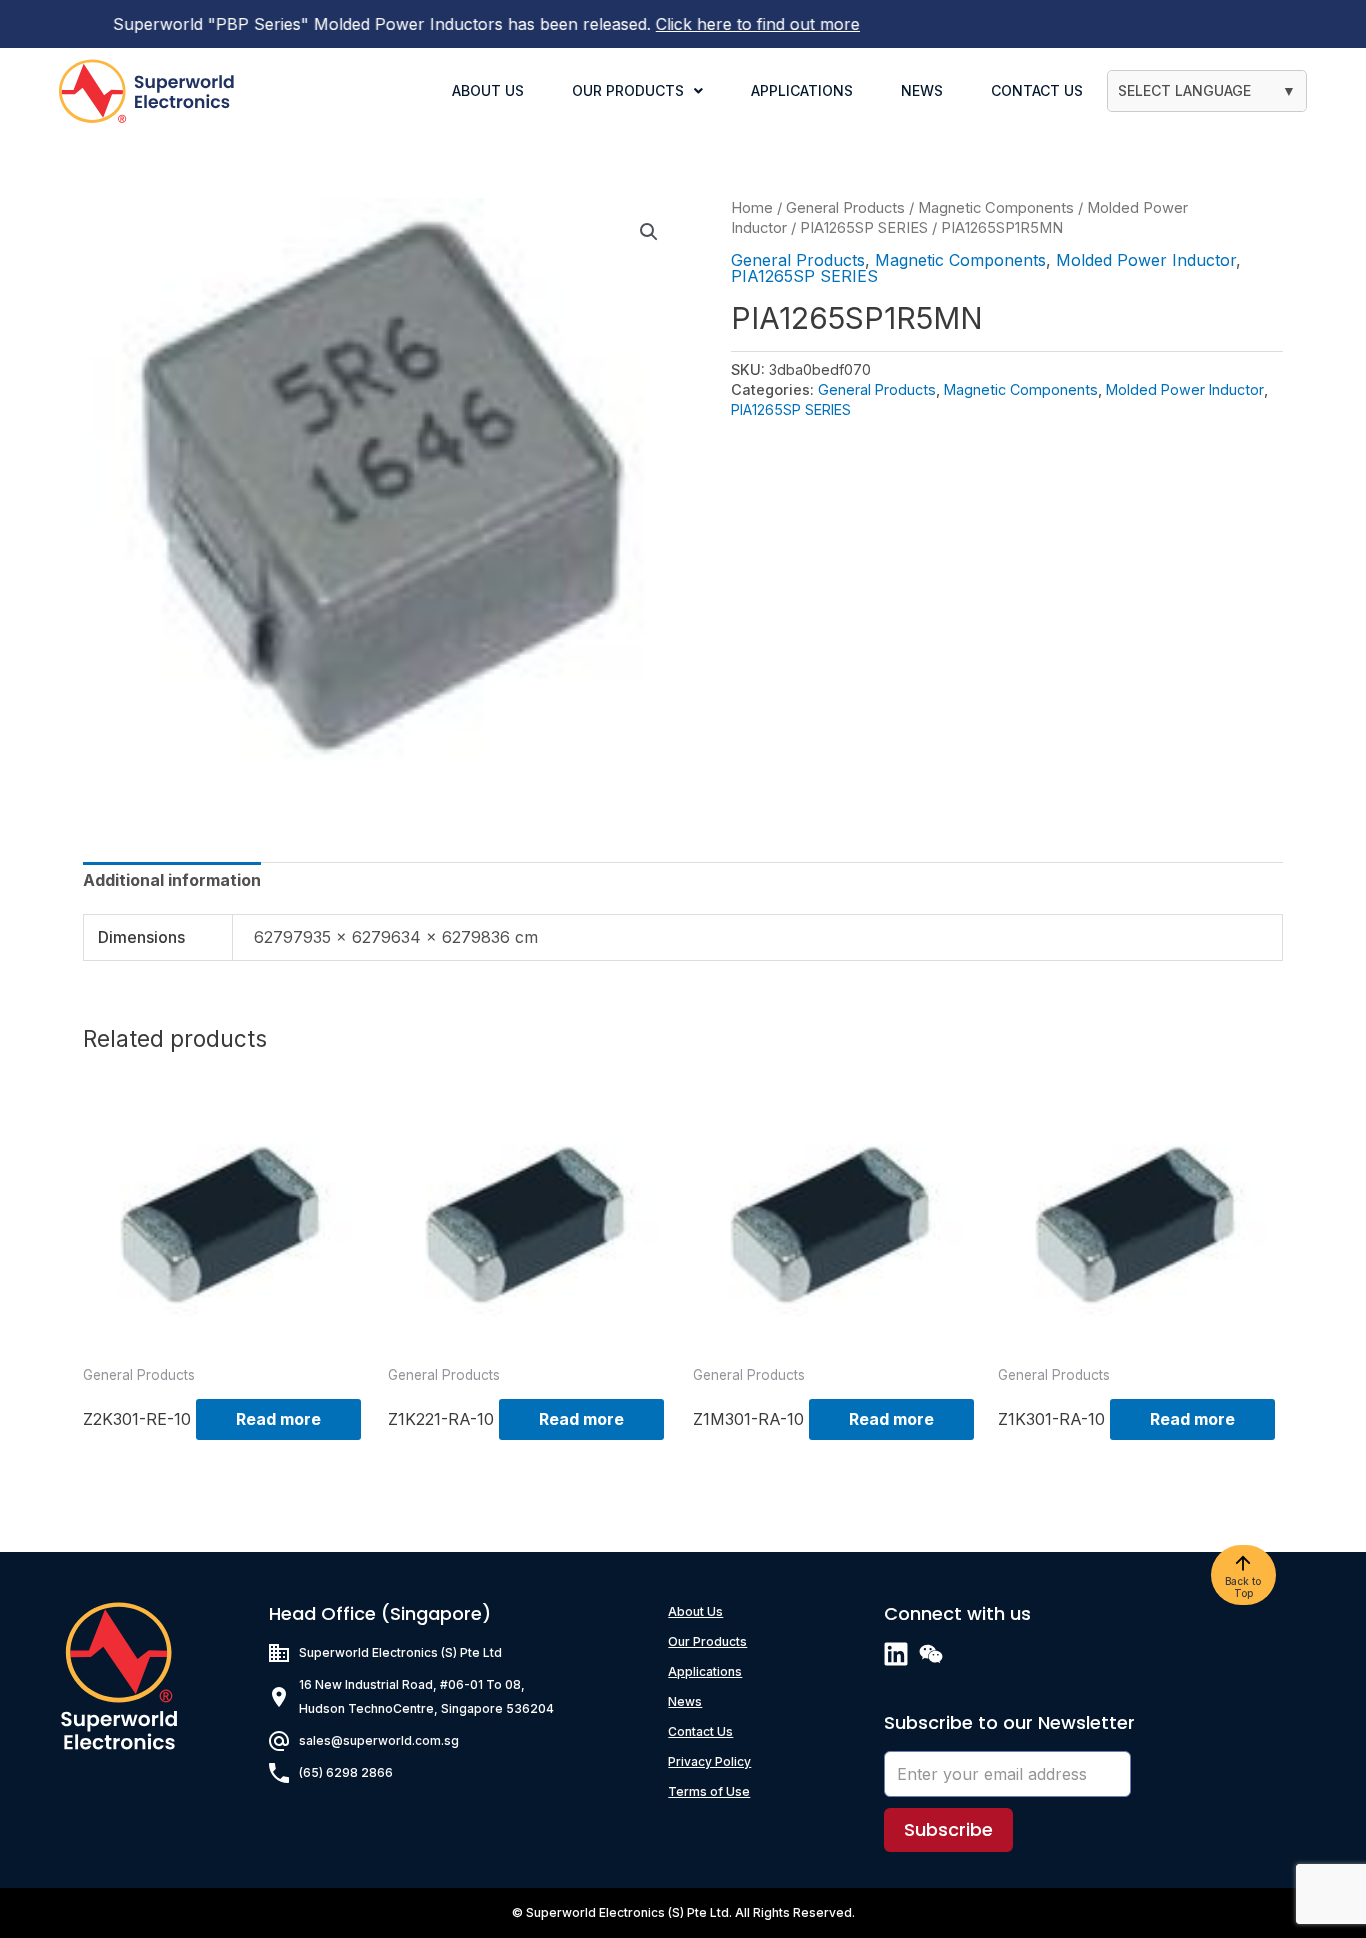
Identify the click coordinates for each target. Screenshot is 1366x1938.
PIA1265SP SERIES (864, 228)
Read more (278, 1419)
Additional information (172, 880)
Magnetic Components (996, 208)
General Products (845, 208)
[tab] (172, 880)
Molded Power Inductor (1146, 260)
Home (752, 208)
